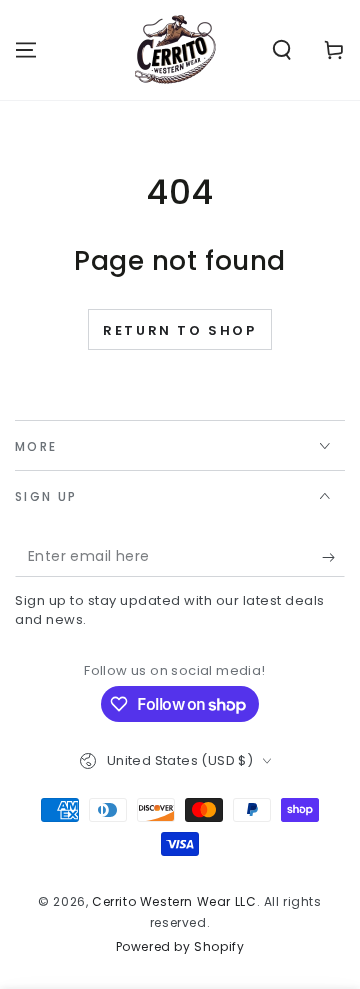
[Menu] (26, 50)
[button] (282, 50)
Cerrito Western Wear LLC (174, 901)
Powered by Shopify (180, 947)
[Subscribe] (333, 557)
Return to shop (179, 330)
